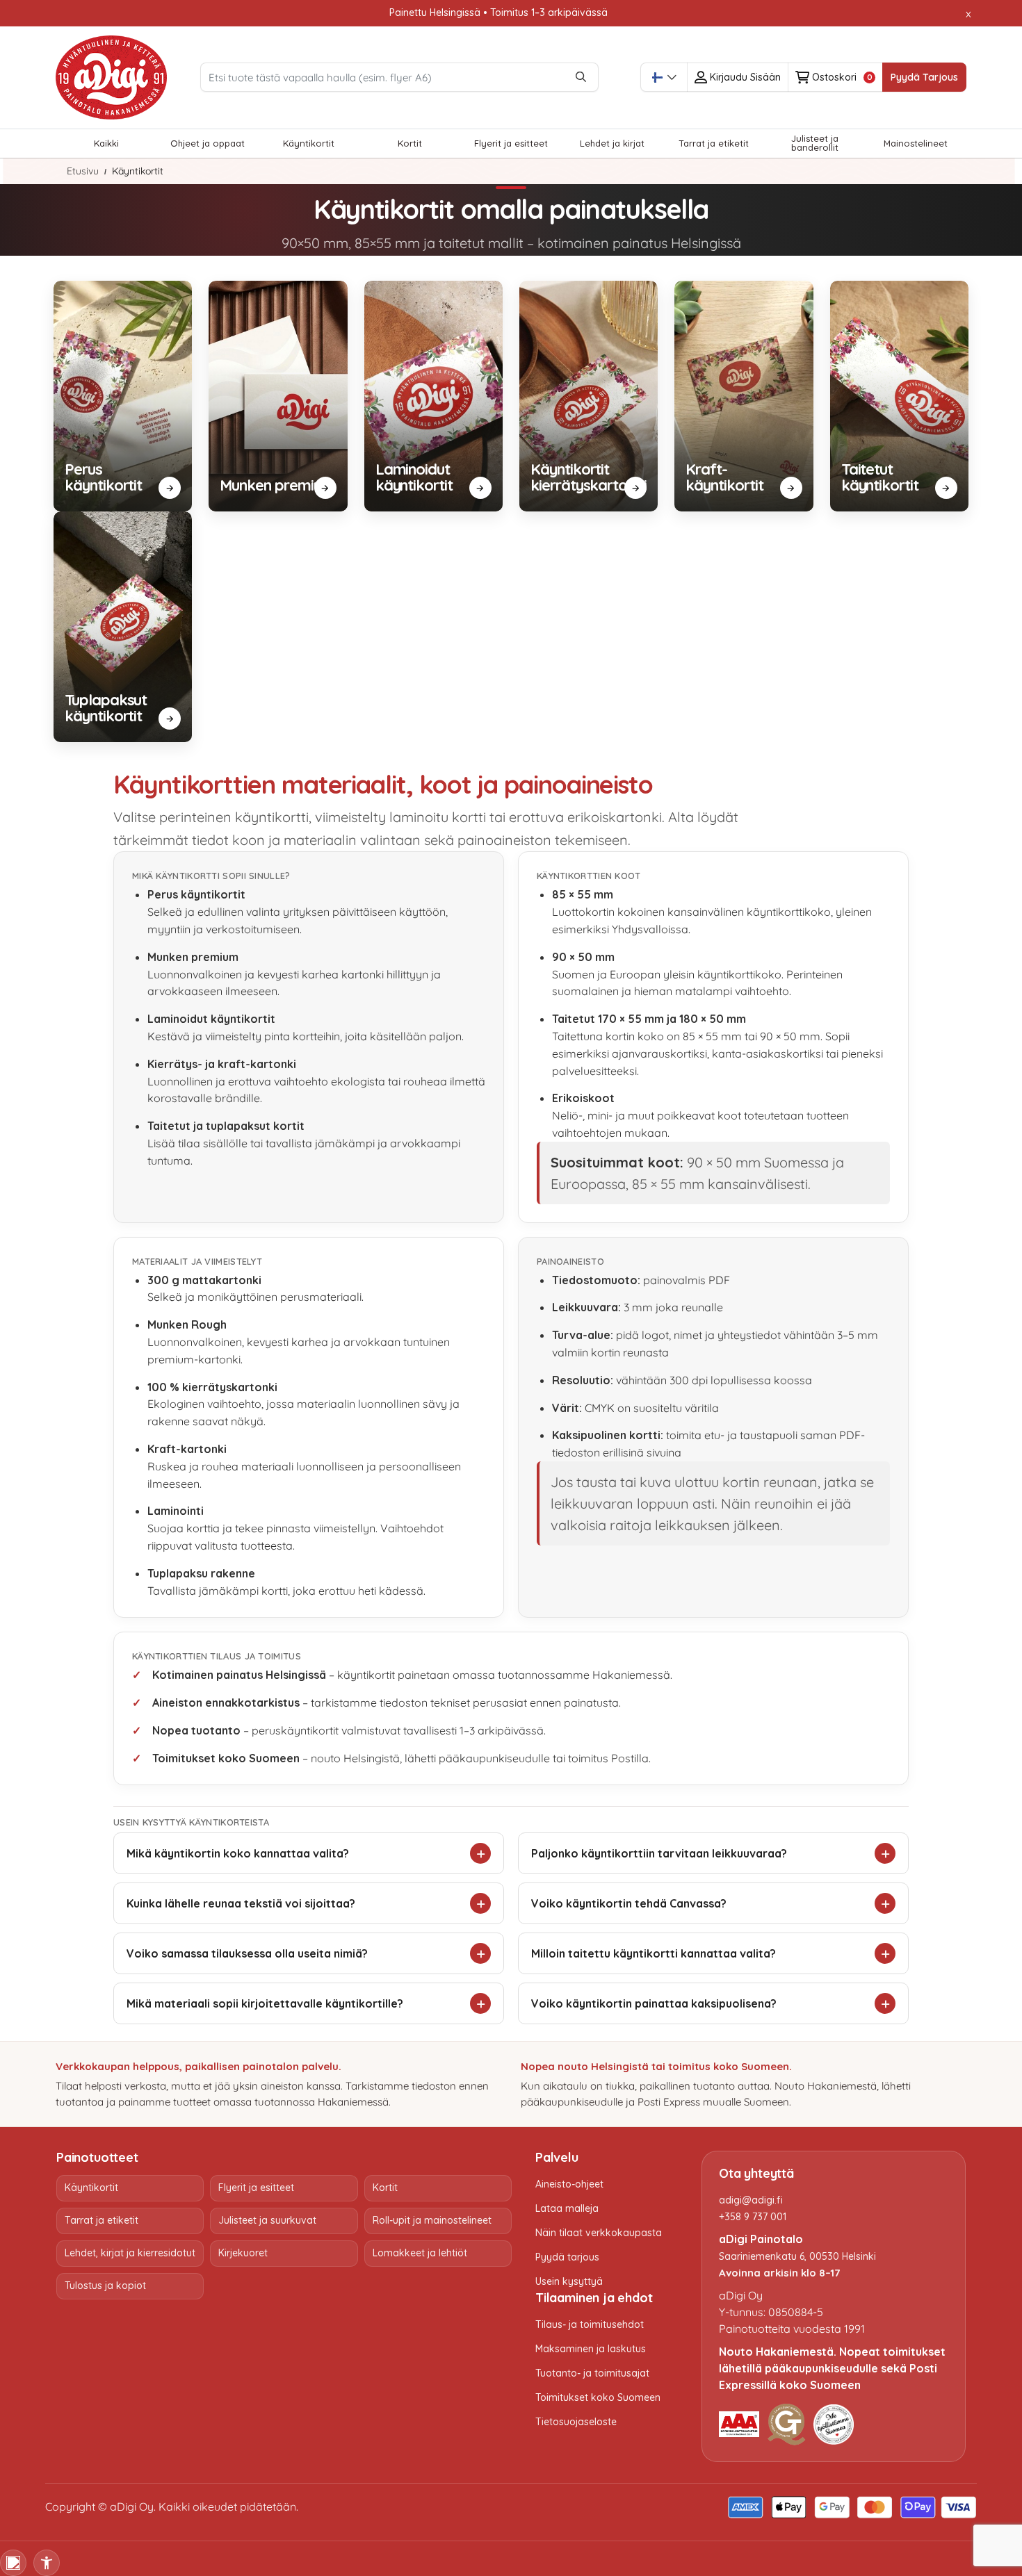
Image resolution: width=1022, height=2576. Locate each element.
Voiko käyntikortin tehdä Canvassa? (629, 1903)
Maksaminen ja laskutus (591, 2349)
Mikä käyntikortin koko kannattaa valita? (238, 1853)
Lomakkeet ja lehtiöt (420, 2253)
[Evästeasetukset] (13, 2563)
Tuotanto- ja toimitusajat (592, 2373)
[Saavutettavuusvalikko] (47, 2563)
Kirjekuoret (243, 2253)
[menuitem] (106, 143)
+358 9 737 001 (753, 2217)
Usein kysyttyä (569, 2281)
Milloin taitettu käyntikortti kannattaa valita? (654, 1953)
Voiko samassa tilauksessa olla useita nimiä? (247, 1953)
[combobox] (664, 77)
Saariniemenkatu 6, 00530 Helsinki (797, 2256)
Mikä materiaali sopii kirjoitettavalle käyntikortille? (265, 2003)
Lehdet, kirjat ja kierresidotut (130, 2253)
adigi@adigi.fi (751, 2200)
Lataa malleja (567, 2208)
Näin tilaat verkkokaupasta (599, 2233)
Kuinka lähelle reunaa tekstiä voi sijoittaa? (241, 1903)
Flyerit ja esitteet (256, 2188)
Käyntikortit (91, 2188)
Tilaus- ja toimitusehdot (590, 2324)
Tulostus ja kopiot (105, 2286)
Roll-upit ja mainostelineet (432, 2220)
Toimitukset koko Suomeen (598, 2397)
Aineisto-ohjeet (569, 2184)
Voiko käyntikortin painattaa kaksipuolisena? (654, 2003)
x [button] (968, 13)
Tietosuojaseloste (576, 2422)
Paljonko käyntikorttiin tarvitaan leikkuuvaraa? (659, 1853)
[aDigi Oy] (111, 78)
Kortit (385, 2188)
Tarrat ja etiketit (102, 2220)
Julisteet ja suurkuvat (267, 2220)
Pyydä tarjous (567, 2257)
